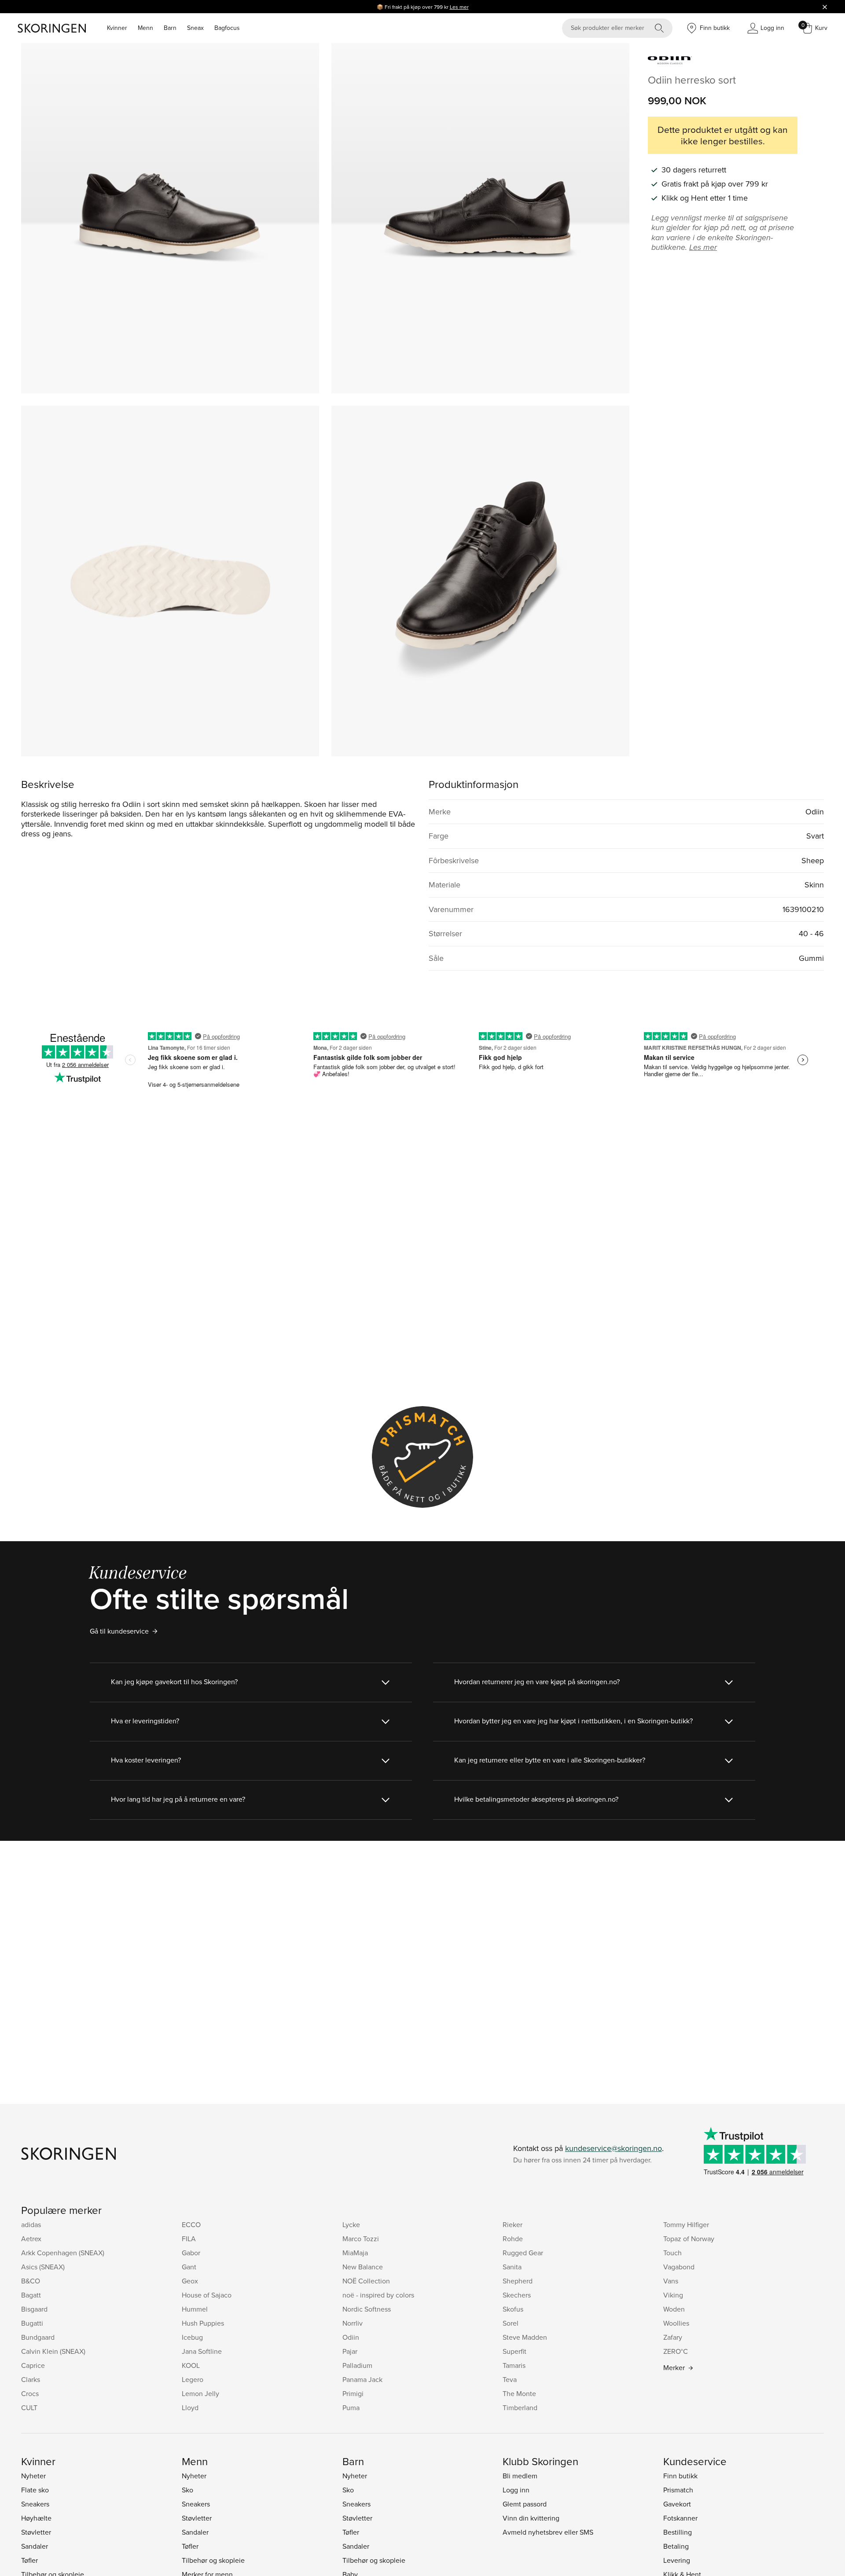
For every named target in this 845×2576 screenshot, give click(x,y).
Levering (677, 2560)
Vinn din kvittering (531, 2518)
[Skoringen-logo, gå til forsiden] (52, 28)
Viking (673, 2295)
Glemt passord (525, 2504)
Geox (190, 2281)
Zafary (673, 2337)
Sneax (195, 28)
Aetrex (31, 2239)
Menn (145, 28)
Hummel (195, 2309)
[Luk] (825, 7)
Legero (193, 2379)
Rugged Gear (523, 2253)
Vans (671, 2281)
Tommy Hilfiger (686, 2224)
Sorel (511, 2323)
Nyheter (33, 2476)
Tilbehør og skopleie (213, 2560)
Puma (351, 2407)
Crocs (30, 2393)
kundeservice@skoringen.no (614, 2148)
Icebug (192, 2337)
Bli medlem (520, 2476)
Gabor (191, 2253)
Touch (672, 2253)
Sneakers (35, 2504)
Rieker (513, 2224)
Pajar (350, 2351)
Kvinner (117, 28)
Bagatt (31, 2295)
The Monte (519, 2393)
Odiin (351, 2337)
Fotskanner (680, 2518)
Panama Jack (362, 2379)
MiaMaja (355, 2253)
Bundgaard (38, 2337)
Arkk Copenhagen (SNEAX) (63, 2253)
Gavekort (677, 2504)
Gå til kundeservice (119, 1631)
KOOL (191, 2365)
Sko (187, 2490)
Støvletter (36, 2532)
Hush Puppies (203, 2323)
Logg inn (516, 2490)
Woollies (676, 2323)
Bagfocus (227, 28)
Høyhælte (36, 2518)
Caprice (33, 2365)
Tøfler (29, 2560)
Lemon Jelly (200, 2393)
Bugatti (32, 2323)
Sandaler (35, 2546)
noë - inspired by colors (378, 2295)
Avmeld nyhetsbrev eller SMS (548, 2532)
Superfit (514, 2351)
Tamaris (514, 2365)
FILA (189, 2239)
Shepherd (518, 2281)
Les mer (459, 7)
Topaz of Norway (689, 2239)
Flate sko (35, 2490)
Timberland (520, 2407)
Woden (674, 2309)
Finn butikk (680, 2476)
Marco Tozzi (361, 2239)
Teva (510, 2379)
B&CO (31, 2281)
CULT (29, 2407)
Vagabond (679, 2267)
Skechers (517, 2295)
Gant (189, 2267)
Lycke (351, 2224)
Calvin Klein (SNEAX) (53, 2351)
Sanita (512, 2267)
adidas (31, 2224)
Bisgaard (34, 2309)
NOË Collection (366, 2281)
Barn (170, 28)
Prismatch (678, 2490)
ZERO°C (676, 2351)
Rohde (513, 2239)
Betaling (676, 2546)
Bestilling (678, 2532)
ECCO (191, 2224)
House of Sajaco (207, 2295)
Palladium (357, 2365)
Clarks (31, 2379)
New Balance (363, 2267)
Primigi (353, 2393)
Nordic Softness (367, 2309)
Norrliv (353, 2323)
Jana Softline (202, 2351)
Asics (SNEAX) (43, 2267)
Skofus (513, 2309)
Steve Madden (525, 2337)
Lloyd (190, 2407)
